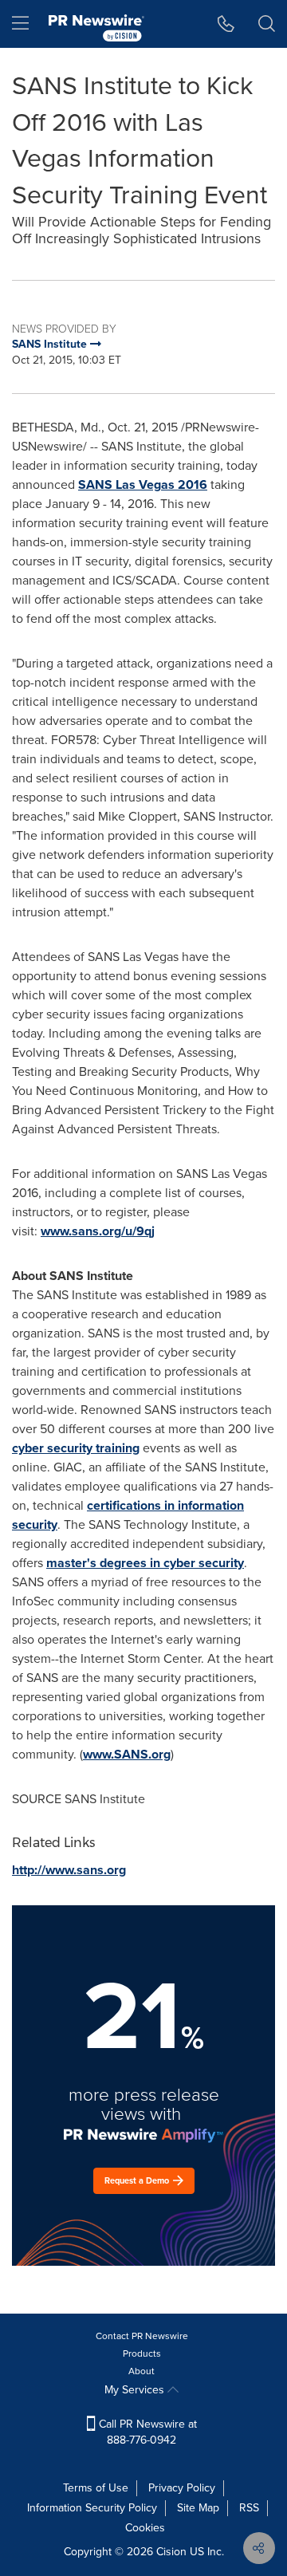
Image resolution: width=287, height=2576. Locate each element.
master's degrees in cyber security (145, 1563)
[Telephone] (226, 24)
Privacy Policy (182, 2488)
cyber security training (76, 1448)
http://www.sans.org (69, 1870)
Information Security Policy (92, 2508)
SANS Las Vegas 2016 (143, 484)
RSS (249, 2508)
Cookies (145, 2528)
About (142, 2371)
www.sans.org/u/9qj (98, 1231)
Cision (171, 2552)
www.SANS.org (127, 1754)
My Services (136, 2390)
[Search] (267, 24)
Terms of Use (96, 2488)
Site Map (198, 2508)
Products (142, 2353)
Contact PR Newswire (142, 2336)
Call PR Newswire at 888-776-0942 (146, 2432)
